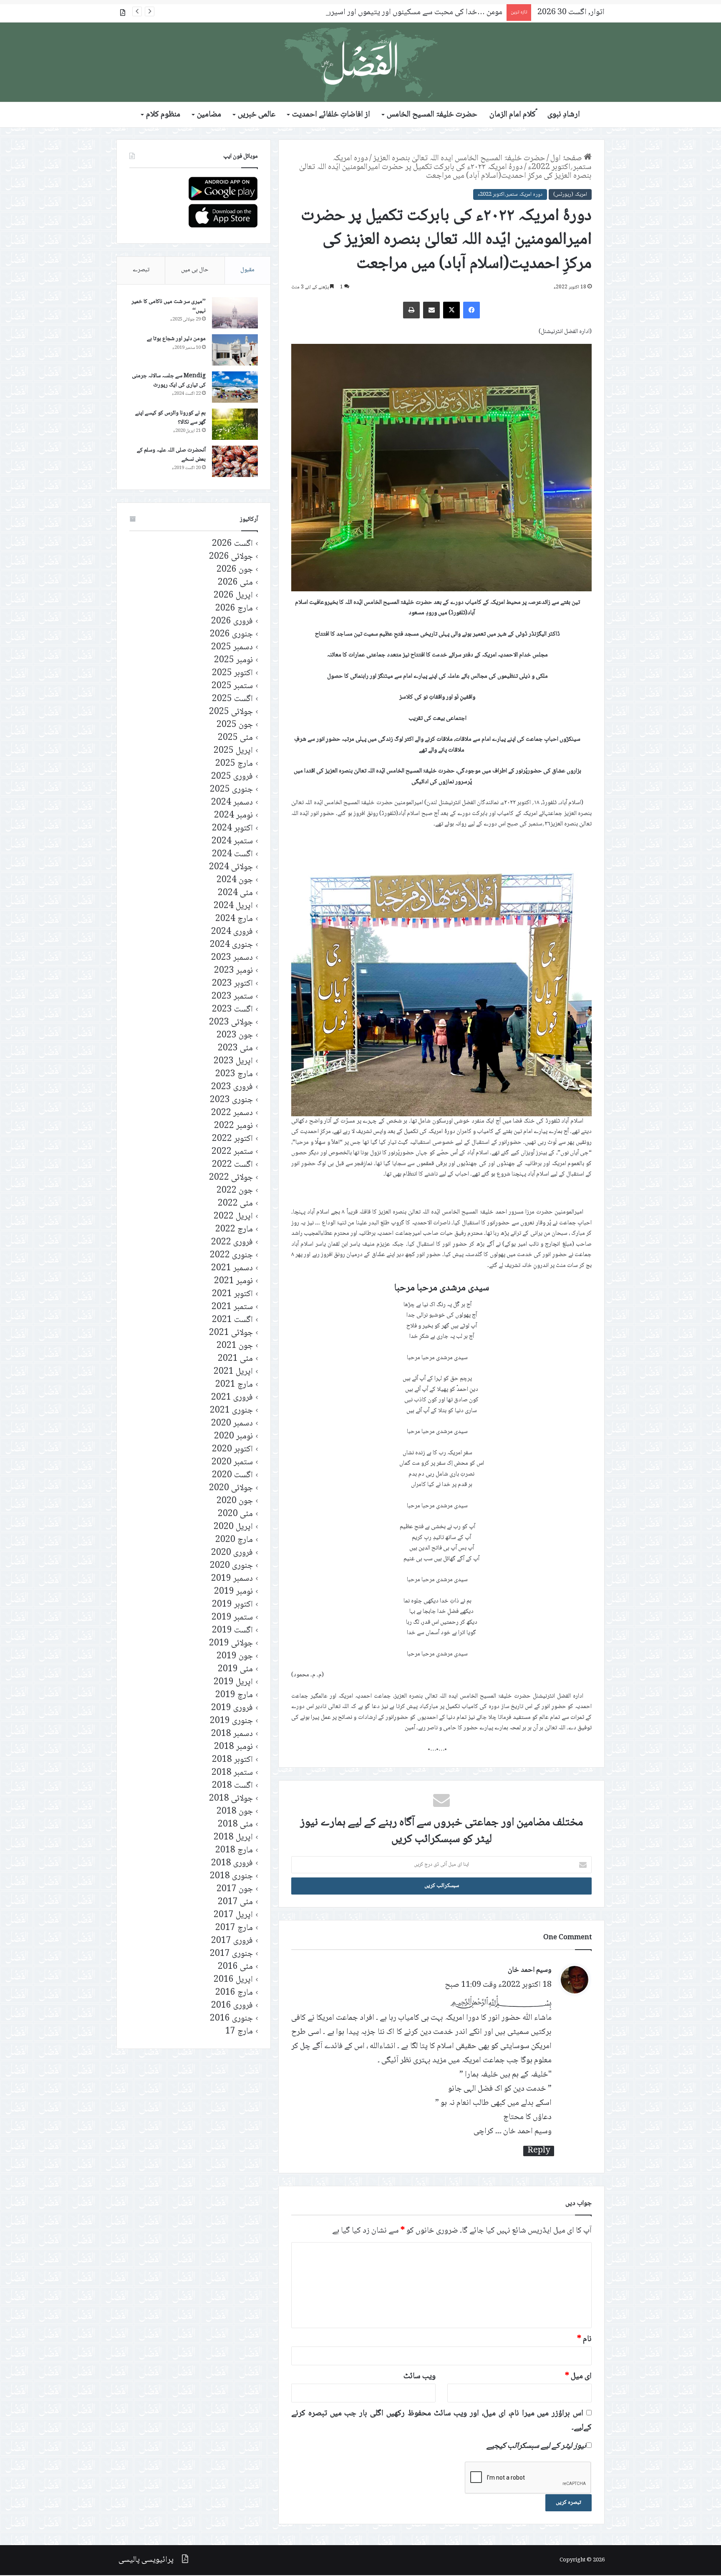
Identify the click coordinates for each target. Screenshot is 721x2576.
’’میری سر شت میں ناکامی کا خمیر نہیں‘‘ (169, 306)
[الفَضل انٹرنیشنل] (360, 62)
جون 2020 (235, 1501)
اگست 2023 (232, 1010)
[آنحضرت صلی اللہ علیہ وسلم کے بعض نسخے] (235, 461)
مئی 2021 (235, 1359)
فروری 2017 (232, 1941)
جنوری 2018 (231, 1876)
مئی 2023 (235, 1048)
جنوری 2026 (231, 635)
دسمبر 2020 (232, 1424)
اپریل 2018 (233, 1838)
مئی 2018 (235, 1825)
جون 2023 (235, 1036)
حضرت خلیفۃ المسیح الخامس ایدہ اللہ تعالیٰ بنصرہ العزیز (459, 159)
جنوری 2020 (231, 1566)
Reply (539, 2151)
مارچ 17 (239, 2032)
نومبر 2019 (233, 1592)
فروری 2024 (232, 932)
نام (584, 2339)
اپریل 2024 (233, 906)
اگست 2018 (232, 1786)
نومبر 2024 (233, 816)
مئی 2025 (235, 738)
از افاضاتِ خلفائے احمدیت (331, 115)
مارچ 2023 (234, 1074)
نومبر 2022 (233, 1126)
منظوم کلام (163, 115)
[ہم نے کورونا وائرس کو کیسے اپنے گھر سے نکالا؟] (235, 424)
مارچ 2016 (234, 1993)
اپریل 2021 (233, 1372)
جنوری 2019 (231, 1721)
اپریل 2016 (233, 1980)
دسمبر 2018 (232, 1734)
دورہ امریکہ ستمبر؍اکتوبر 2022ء (510, 194)
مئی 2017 (235, 1902)
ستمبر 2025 (232, 686)
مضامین (209, 115)
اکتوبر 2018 (232, 1760)
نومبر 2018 (233, 1747)
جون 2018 (235, 1812)
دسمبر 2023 (232, 958)
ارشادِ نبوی (564, 115)
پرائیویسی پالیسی (146, 2560)
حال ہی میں (195, 270)
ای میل (578, 2377)
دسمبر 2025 (232, 647)
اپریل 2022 (233, 1217)
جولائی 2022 (231, 1178)
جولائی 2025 (231, 712)
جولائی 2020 (231, 1488)
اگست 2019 (232, 1631)
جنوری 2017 (231, 1954)
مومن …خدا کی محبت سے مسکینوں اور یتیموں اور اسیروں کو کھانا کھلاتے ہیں (383, 13)
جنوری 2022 (231, 1255)
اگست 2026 (232, 544)
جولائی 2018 (231, 1799)
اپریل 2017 (233, 1915)
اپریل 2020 (233, 1527)
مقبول (247, 270)
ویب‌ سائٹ (420, 2377)
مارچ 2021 (234, 1385)
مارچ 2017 (234, 1928)
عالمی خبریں (257, 115)
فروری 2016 (232, 2006)
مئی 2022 (235, 1204)
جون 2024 (235, 880)
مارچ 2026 (234, 609)
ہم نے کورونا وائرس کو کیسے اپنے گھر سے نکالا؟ (170, 418)
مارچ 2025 (234, 764)
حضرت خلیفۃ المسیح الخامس (432, 115)
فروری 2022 (232, 1243)
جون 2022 (235, 1191)
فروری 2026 (232, 622)
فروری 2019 (232, 1708)
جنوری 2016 (231, 2019)
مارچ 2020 (234, 1540)
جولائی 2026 (231, 557)
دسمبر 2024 (232, 803)
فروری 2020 (232, 1553)
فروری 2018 (232, 1863)
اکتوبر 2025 (232, 673)
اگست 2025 (232, 699)
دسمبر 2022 (232, 1113)
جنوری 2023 (231, 1100)
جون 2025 (235, 725)
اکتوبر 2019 (232, 1605)
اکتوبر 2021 (232, 1294)
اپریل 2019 (233, 1682)
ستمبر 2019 (232, 1618)
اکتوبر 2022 (232, 1139)
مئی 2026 (235, 583)
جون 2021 (235, 1346)
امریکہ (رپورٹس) (570, 194)
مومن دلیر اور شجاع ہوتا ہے (176, 339)
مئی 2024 (235, 893)
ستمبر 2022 (232, 1152)
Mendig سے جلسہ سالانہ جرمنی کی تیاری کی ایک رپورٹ (169, 381)
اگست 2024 (232, 854)
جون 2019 (235, 1656)
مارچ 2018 (234, 1851)
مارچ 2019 (234, 1695)
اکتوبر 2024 (232, 829)
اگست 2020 (232, 1475)
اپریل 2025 (233, 751)
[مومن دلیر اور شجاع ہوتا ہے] (235, 350)
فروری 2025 (232, 777)
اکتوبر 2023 (232, 984)
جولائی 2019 (231, 1644)
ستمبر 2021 (232, 1307)
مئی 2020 (235, 1514)
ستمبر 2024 (232, 841)
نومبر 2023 (233, 971)
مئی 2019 (235, 1669)
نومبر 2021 (233, 1281)
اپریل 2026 (233, 596)
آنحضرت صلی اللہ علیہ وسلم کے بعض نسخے (171, 455)
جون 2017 (235, 1889)
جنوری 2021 (231, 1411)
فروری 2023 (232, 1087)
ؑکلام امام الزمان (513, 115)
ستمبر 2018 (232, 1773)
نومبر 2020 (233, 1437)
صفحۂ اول (567, 159)
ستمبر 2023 (232, 997)
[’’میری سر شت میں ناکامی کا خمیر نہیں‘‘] (235, 313)
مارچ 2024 (234, 919)
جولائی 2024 (231, 867)
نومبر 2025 (233, 660)
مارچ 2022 (234, 1230)
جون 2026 (235, 570)
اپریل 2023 (233, 1061)
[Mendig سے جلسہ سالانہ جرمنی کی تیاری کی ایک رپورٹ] (235, 387)
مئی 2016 (235, 1967)
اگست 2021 (232, 1320)
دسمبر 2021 (232, 1268)
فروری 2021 (232, 1398)
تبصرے (141, 270)
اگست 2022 (232, 1165)
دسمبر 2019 (232, 1579)
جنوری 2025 (231, 790)
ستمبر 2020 (232, 1462)
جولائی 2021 (231, 1333)
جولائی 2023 (231, 1023)
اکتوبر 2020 (232, 1449)
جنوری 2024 (231, 945)
